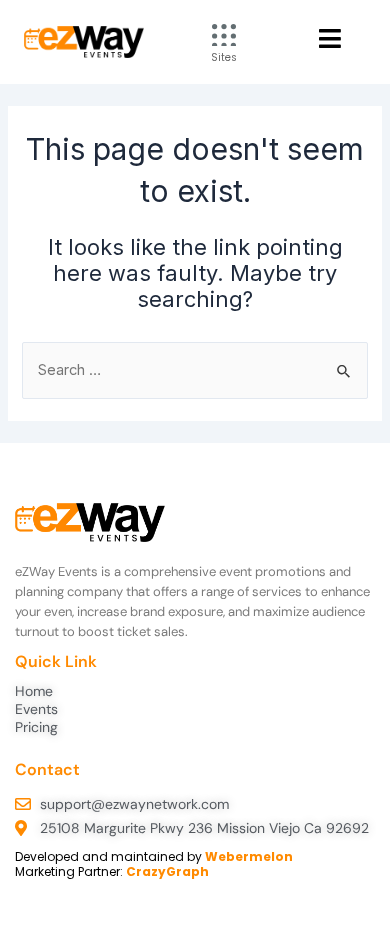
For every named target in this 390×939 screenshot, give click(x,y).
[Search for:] (194, 370)
